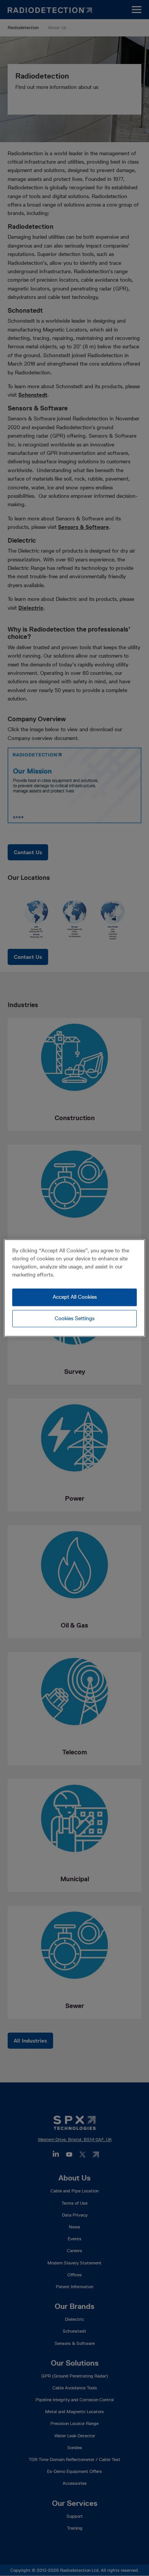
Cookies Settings (74, 1318)
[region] (75, 1288)
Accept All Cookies (75, 1297)
